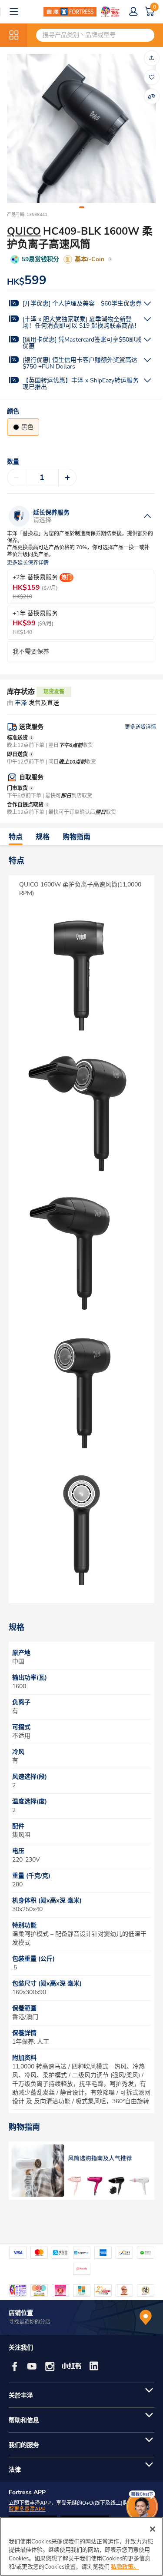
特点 (16, 837)
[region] (81, 2546)
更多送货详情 (140, 727)
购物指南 (77, 837)
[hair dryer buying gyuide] (81, 2171)
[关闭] (153, 2529)
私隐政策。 (125, 2567)
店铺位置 (21, 2313)
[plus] (67, 478)
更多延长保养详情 (28, 563)
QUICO (24, 231)
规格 (43, 837)
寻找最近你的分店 (30, 2322)
